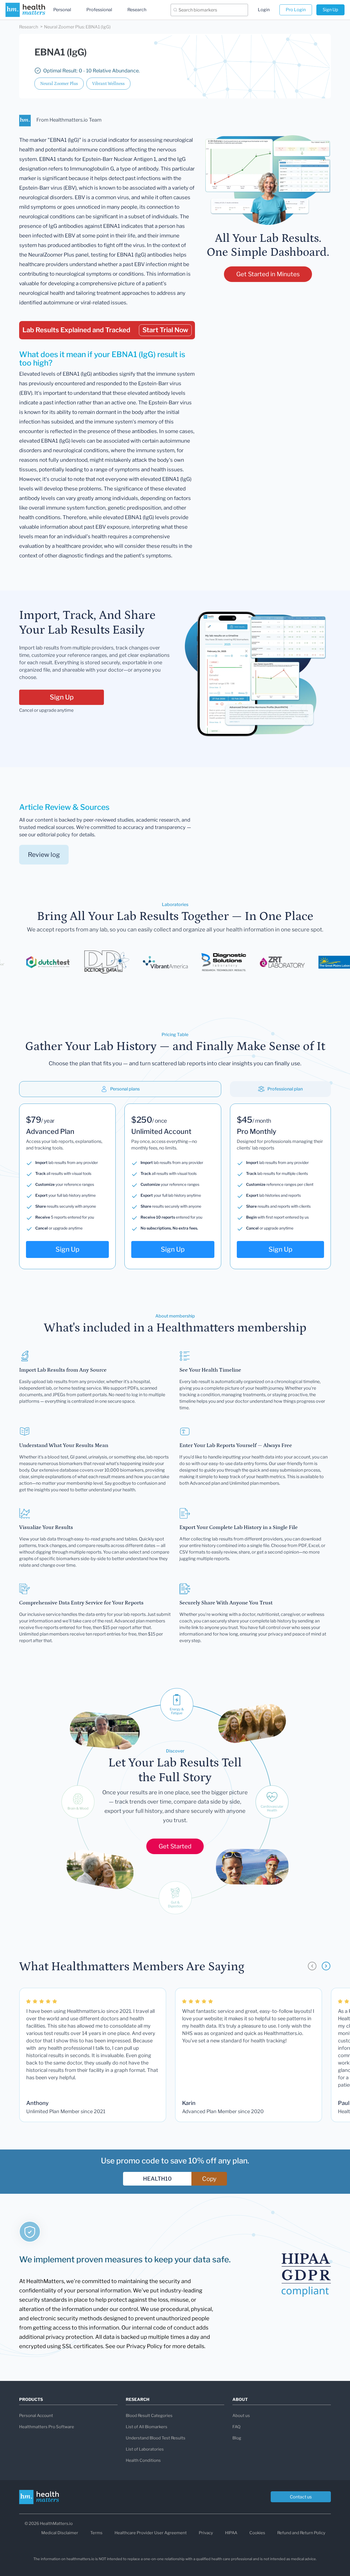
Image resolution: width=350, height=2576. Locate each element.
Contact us (301, 2497)
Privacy (206, 2533)
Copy (209, 2179)
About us (241, 2416)
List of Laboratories (145, 2449)
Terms (96, 2533)
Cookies (257, 2533)
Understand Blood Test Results (156, 2438)
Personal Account (36, 2416)
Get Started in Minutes (268, 274)
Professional (99, 10)
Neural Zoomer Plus (59, 84)
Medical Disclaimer (60, 2533)
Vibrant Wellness (108, 84)
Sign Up (330, 10)
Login (264, 10)
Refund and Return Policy (301, 2533)
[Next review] (326, 1966)
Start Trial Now (165, 330)
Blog (237, 2438)
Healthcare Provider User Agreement (151, 2533)
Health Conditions (143, 2460)
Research (137, 10)
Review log (44, 855)
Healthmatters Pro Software (47, 2427)
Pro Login (296, 10)
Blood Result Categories (149, 2416)
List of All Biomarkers (147, 2427)
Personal (62, 10)
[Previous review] (312, 1966)
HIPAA (231, 2533)
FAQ (236, 2427)
